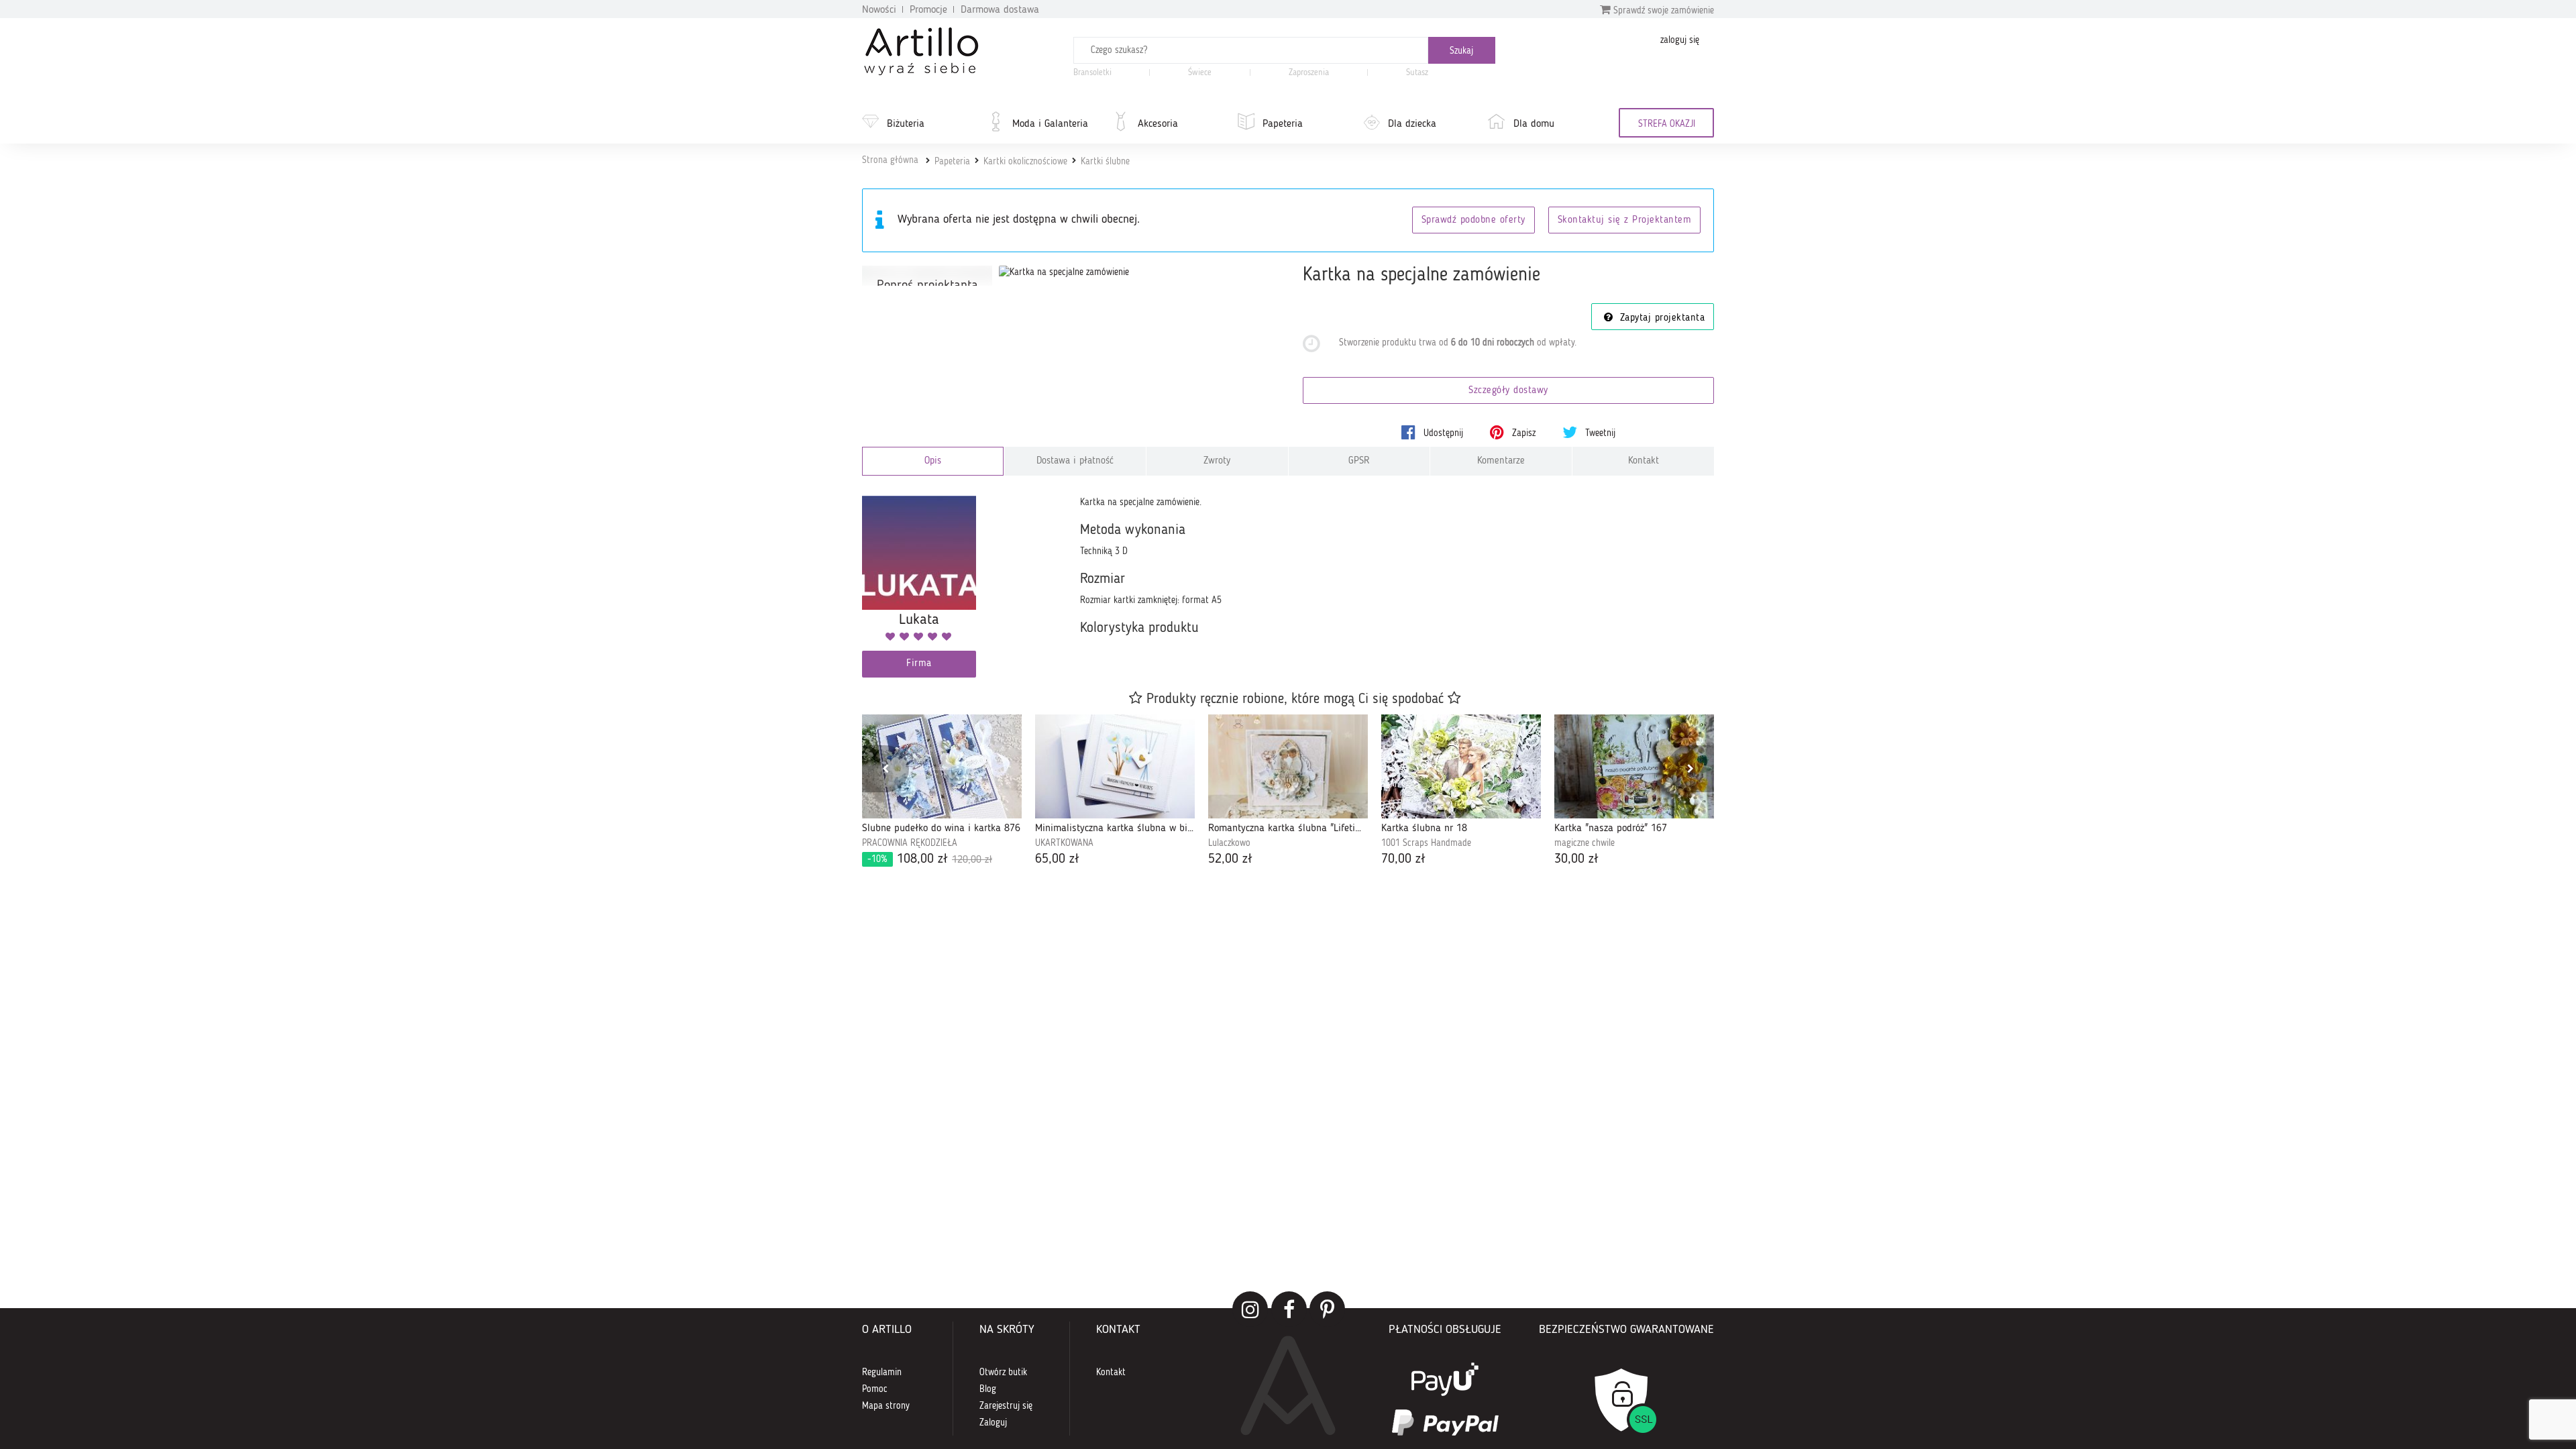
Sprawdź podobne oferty (1473, 220)
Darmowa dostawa (1000, 10)
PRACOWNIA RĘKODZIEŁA (910, 843)
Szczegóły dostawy (1508, 391)
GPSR (1359, 461)
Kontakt (1644, 461)
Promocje (928, 10)
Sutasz (1417, 73)
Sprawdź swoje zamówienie (1662, 11)
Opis (933, 461)
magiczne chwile (1585, 843)
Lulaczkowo (1229, 843)
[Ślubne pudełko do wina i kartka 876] (942, 767)
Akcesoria (1158, 124)
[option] (942, 792)
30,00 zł (1576, 859)
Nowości (879, 10)
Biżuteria (906, 124)
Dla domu (1534, 124)
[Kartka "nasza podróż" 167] (1634, 767)
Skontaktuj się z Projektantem (1625, 220)
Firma (919, 664)
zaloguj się (1680, 40)
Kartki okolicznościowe (1025, 162)
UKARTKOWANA (1064, 843)
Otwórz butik (1003, 1373)
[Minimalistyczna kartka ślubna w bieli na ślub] (1115, 767)
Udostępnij (1442, 433)
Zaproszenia (1309, 73)
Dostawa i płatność (1075, 461)
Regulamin (882, 1373)
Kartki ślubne (1105, 162)
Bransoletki (1092, 73)
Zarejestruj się (1006, 1406)
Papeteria (1283, 124)
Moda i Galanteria (1050, 124)
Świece (1200, 73)
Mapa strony (886, 1406)
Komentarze (1501, 461)
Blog (988, 1389)
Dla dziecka (1412, 124)
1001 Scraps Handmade (1426, 843)
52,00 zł (1230, 859)
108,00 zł (930, 859)
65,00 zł (1057, 859)
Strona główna (890, 160)
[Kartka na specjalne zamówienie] (1064, 272)
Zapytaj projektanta (1660, 318)
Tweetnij (1599, 433)
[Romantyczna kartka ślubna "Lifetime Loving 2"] (1288, 767)
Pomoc (875, 1389)
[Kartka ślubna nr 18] (1461, 767)
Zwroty (1217, 461)
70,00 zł (1403, 859)
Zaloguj (993, 1423)
